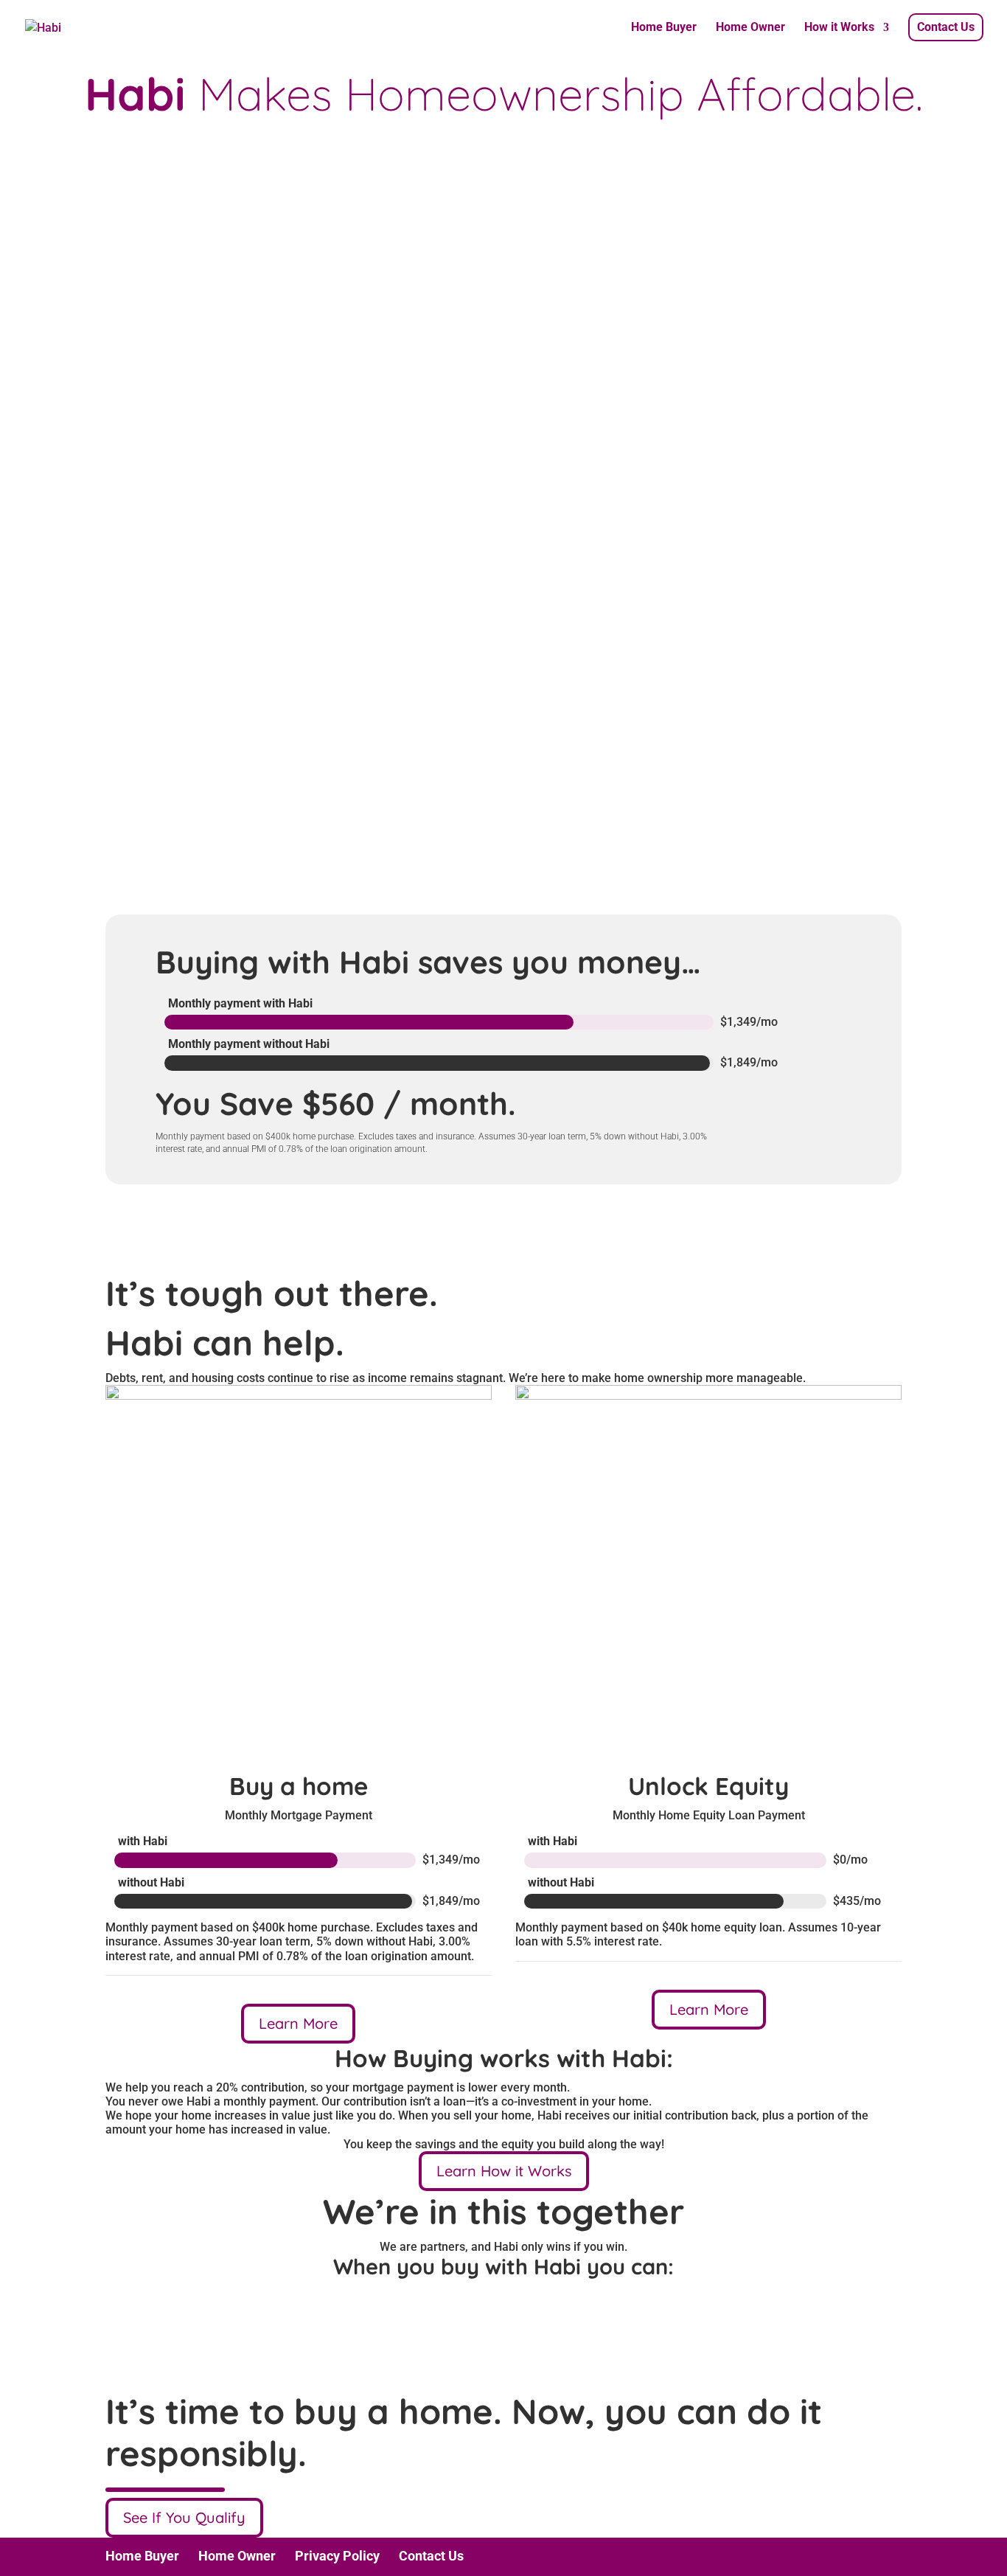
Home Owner (750, 28)
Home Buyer (664, 28)
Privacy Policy (337, 2556)
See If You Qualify (184, 2517)
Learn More (298, 2023)
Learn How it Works (504, 2171)
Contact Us (946, 27)
